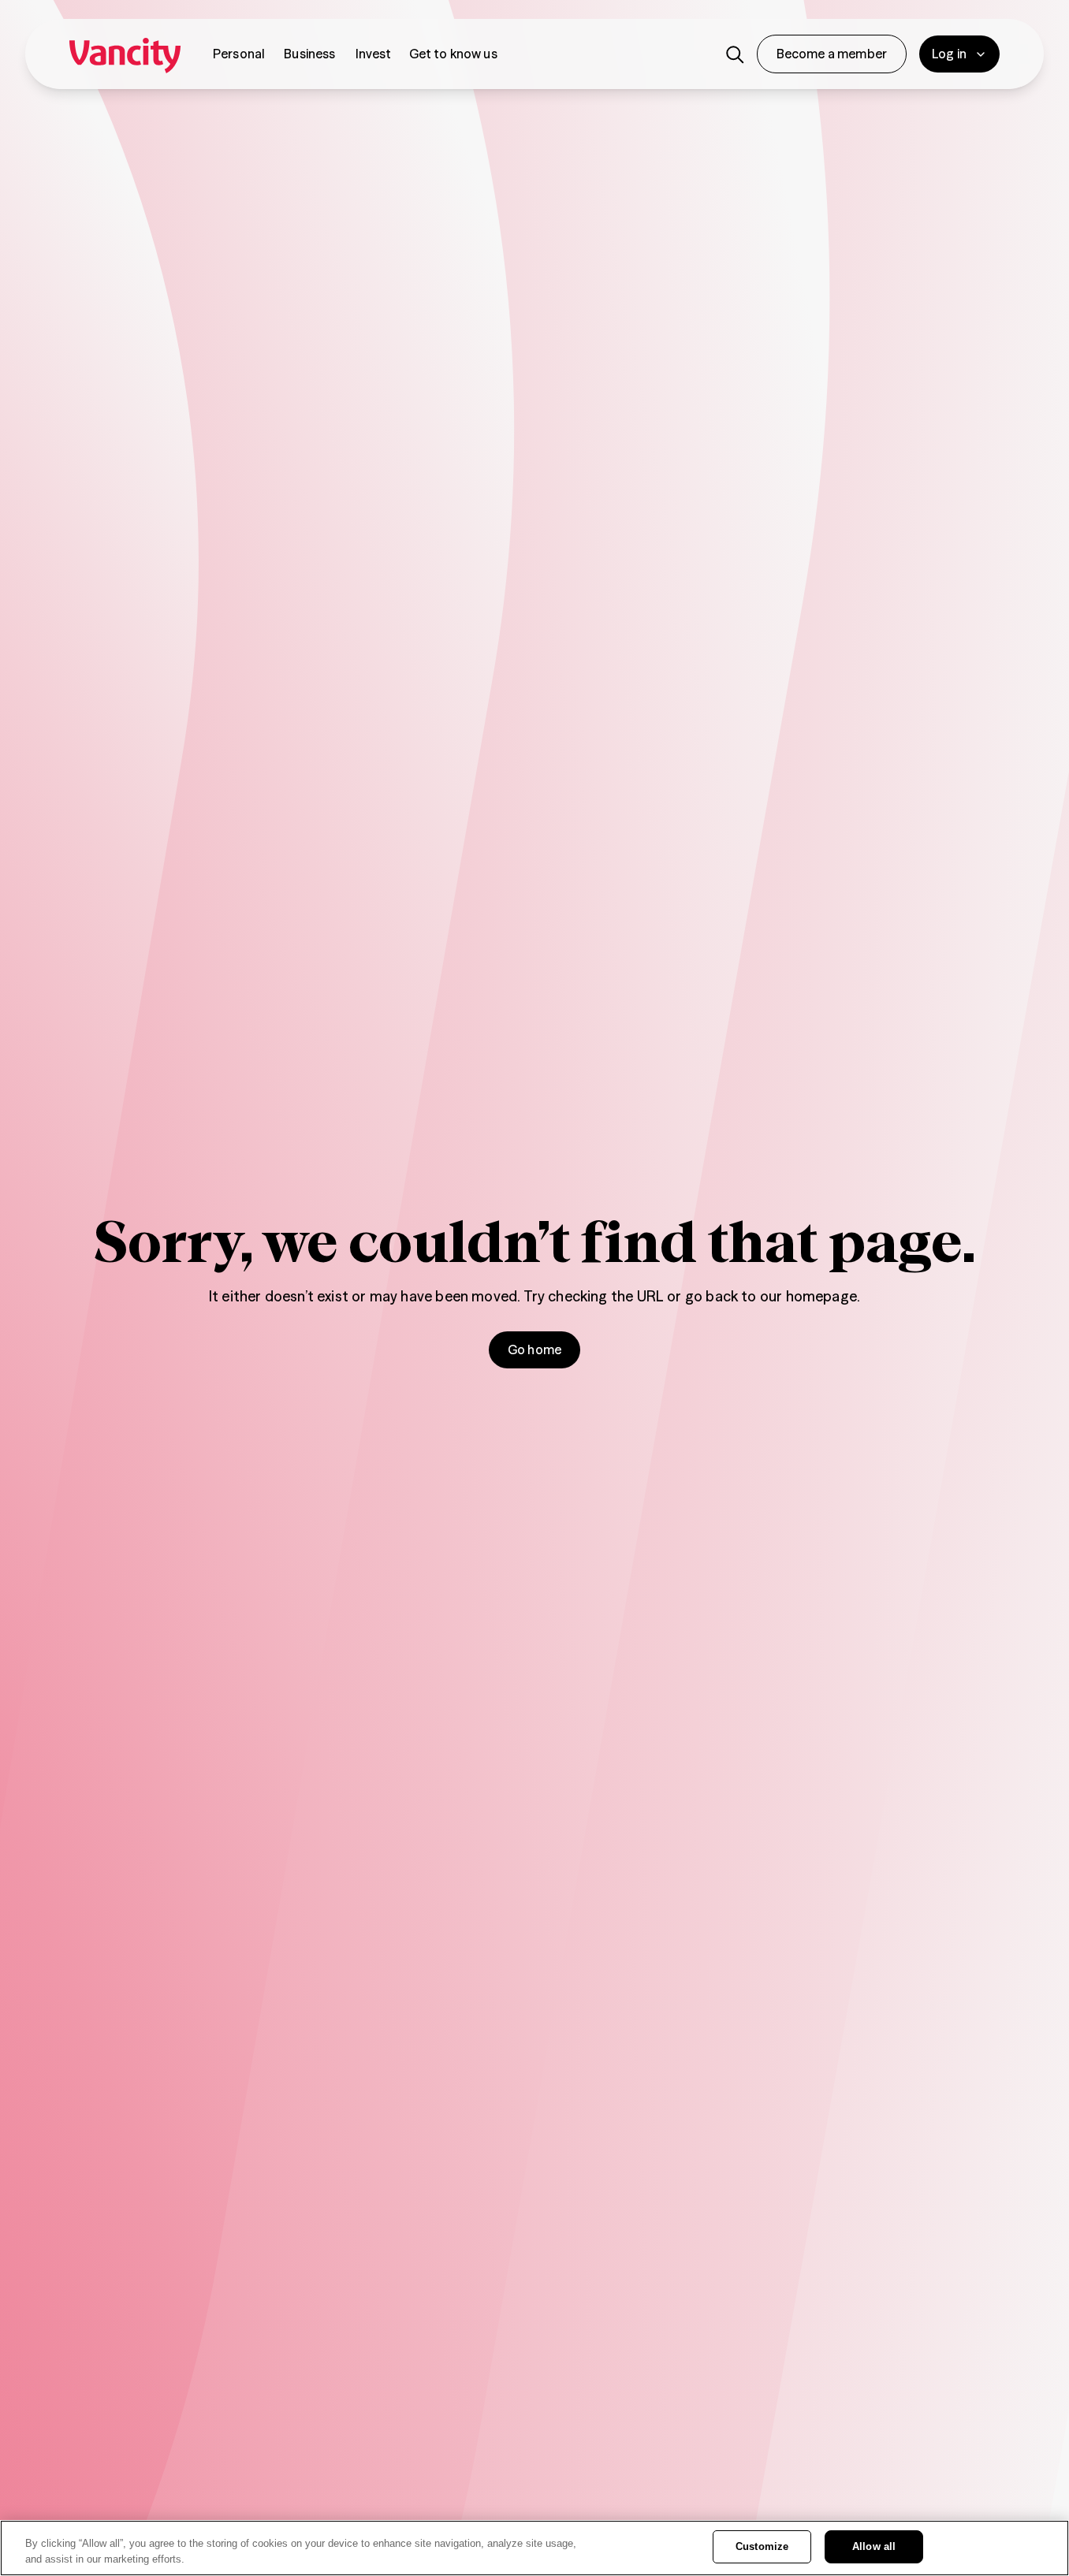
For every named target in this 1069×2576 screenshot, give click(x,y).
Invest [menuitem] (374, 54)
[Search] (735, 54)
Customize (762, 2546)
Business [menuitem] (309, 54)
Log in (949, 54)
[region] (534, 2548)
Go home (534, 1349)
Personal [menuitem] (239, 54)
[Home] (125, 54)
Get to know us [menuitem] (453, 54)
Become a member (832, 54)
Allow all (874, 2546)
